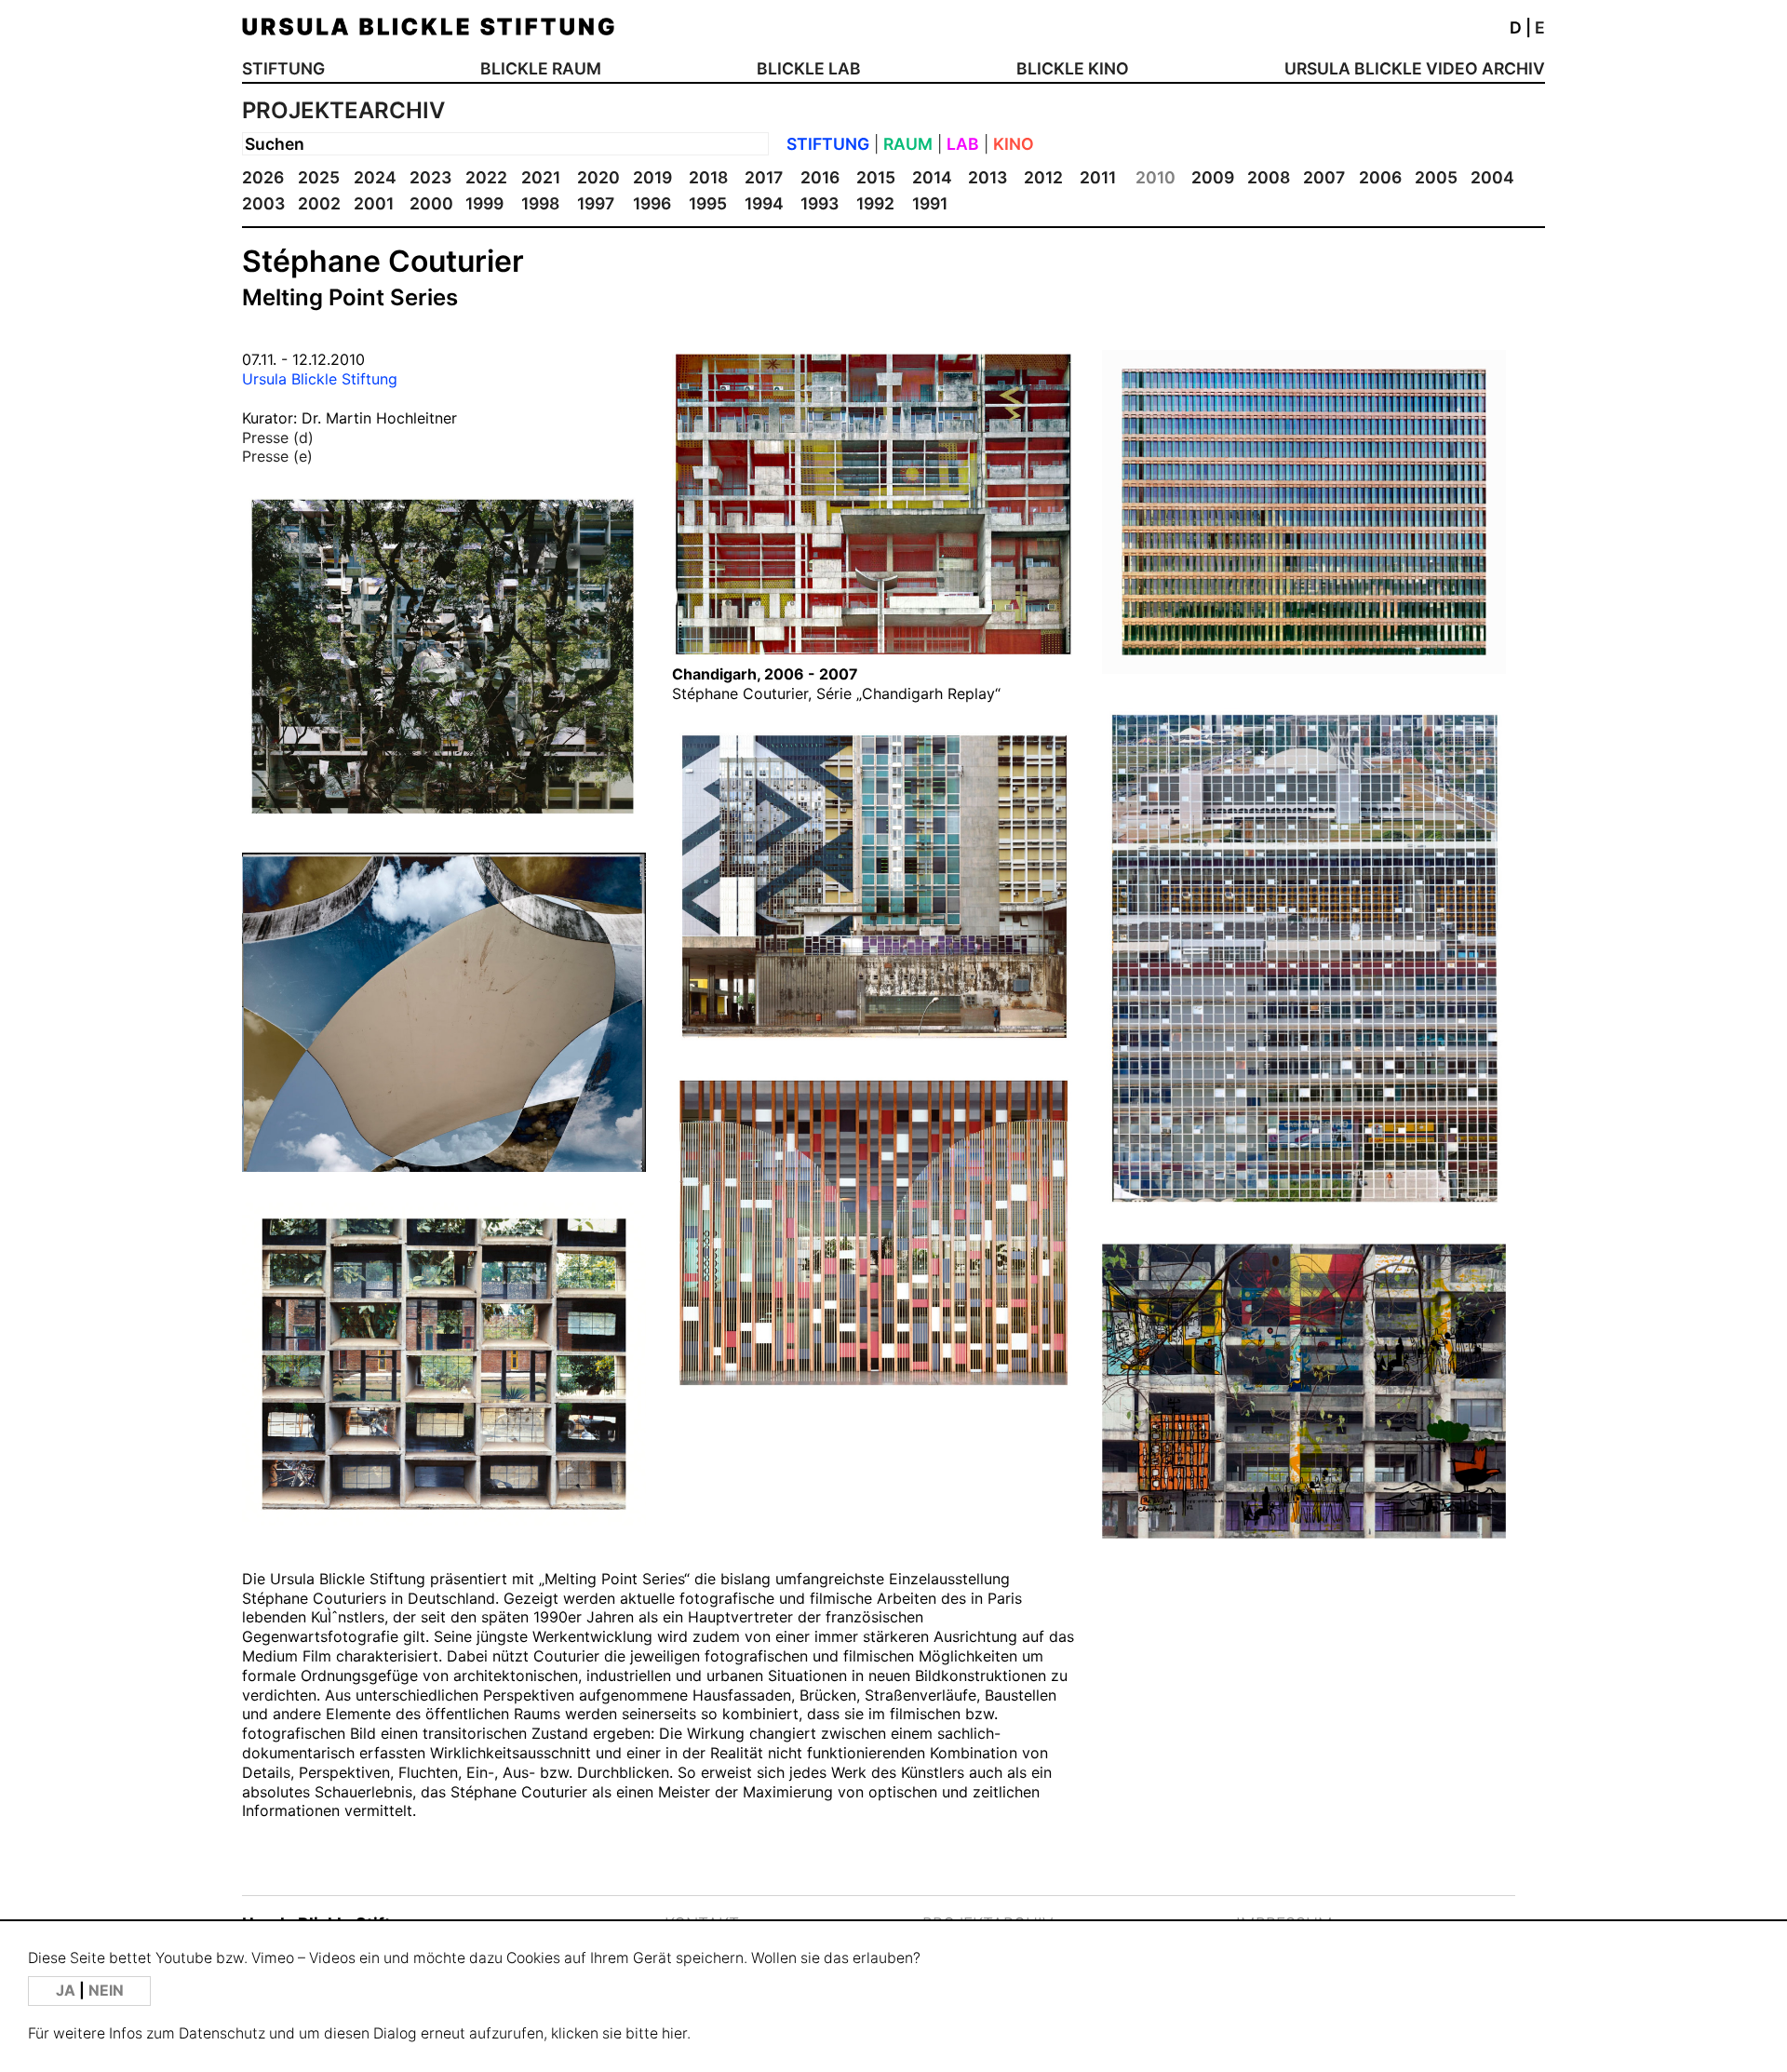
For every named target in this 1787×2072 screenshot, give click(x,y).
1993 (820, 203)
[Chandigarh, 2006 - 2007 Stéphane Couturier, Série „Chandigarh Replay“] (874, 654)
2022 (486, 177)
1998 (540, 203)
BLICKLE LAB (809, 68)
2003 (263, 203)
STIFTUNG (283, 68)
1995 (708, 203)
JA (67, 1991)
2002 (319, 203)
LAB (963, 144)
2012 (1043, 177)
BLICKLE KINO (1073, 68)
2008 (1269, 177)
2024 (375, 177)
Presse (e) (277, 456)
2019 (652, 177)
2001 (374, 203)
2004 (1492, 177)
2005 (1436, 177)
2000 (431, 203)
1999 (484, 203)
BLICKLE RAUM (541, 68)
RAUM (908, 144)
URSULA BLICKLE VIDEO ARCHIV (1415, 68)
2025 (319, 177)
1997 (596, 203)
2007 (1324, 177)
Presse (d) (278, 437)
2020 (598, 177)
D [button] (1516, 27)
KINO (1014, 144)
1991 (930, 203)
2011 (1098, 177)
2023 (430, 177)
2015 (876, 177)
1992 (875, 203)
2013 (988, 177)
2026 (263, 177)
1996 (652, 203)
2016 (820, 177)
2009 (1213, 177)
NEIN (106, 1991)
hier (674, 2033)
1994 (764, 203)
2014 (932, 177)
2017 (764, 177)
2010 (1156, 177)
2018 (708, 177)
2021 (541, 177)
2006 (1380, 177)
